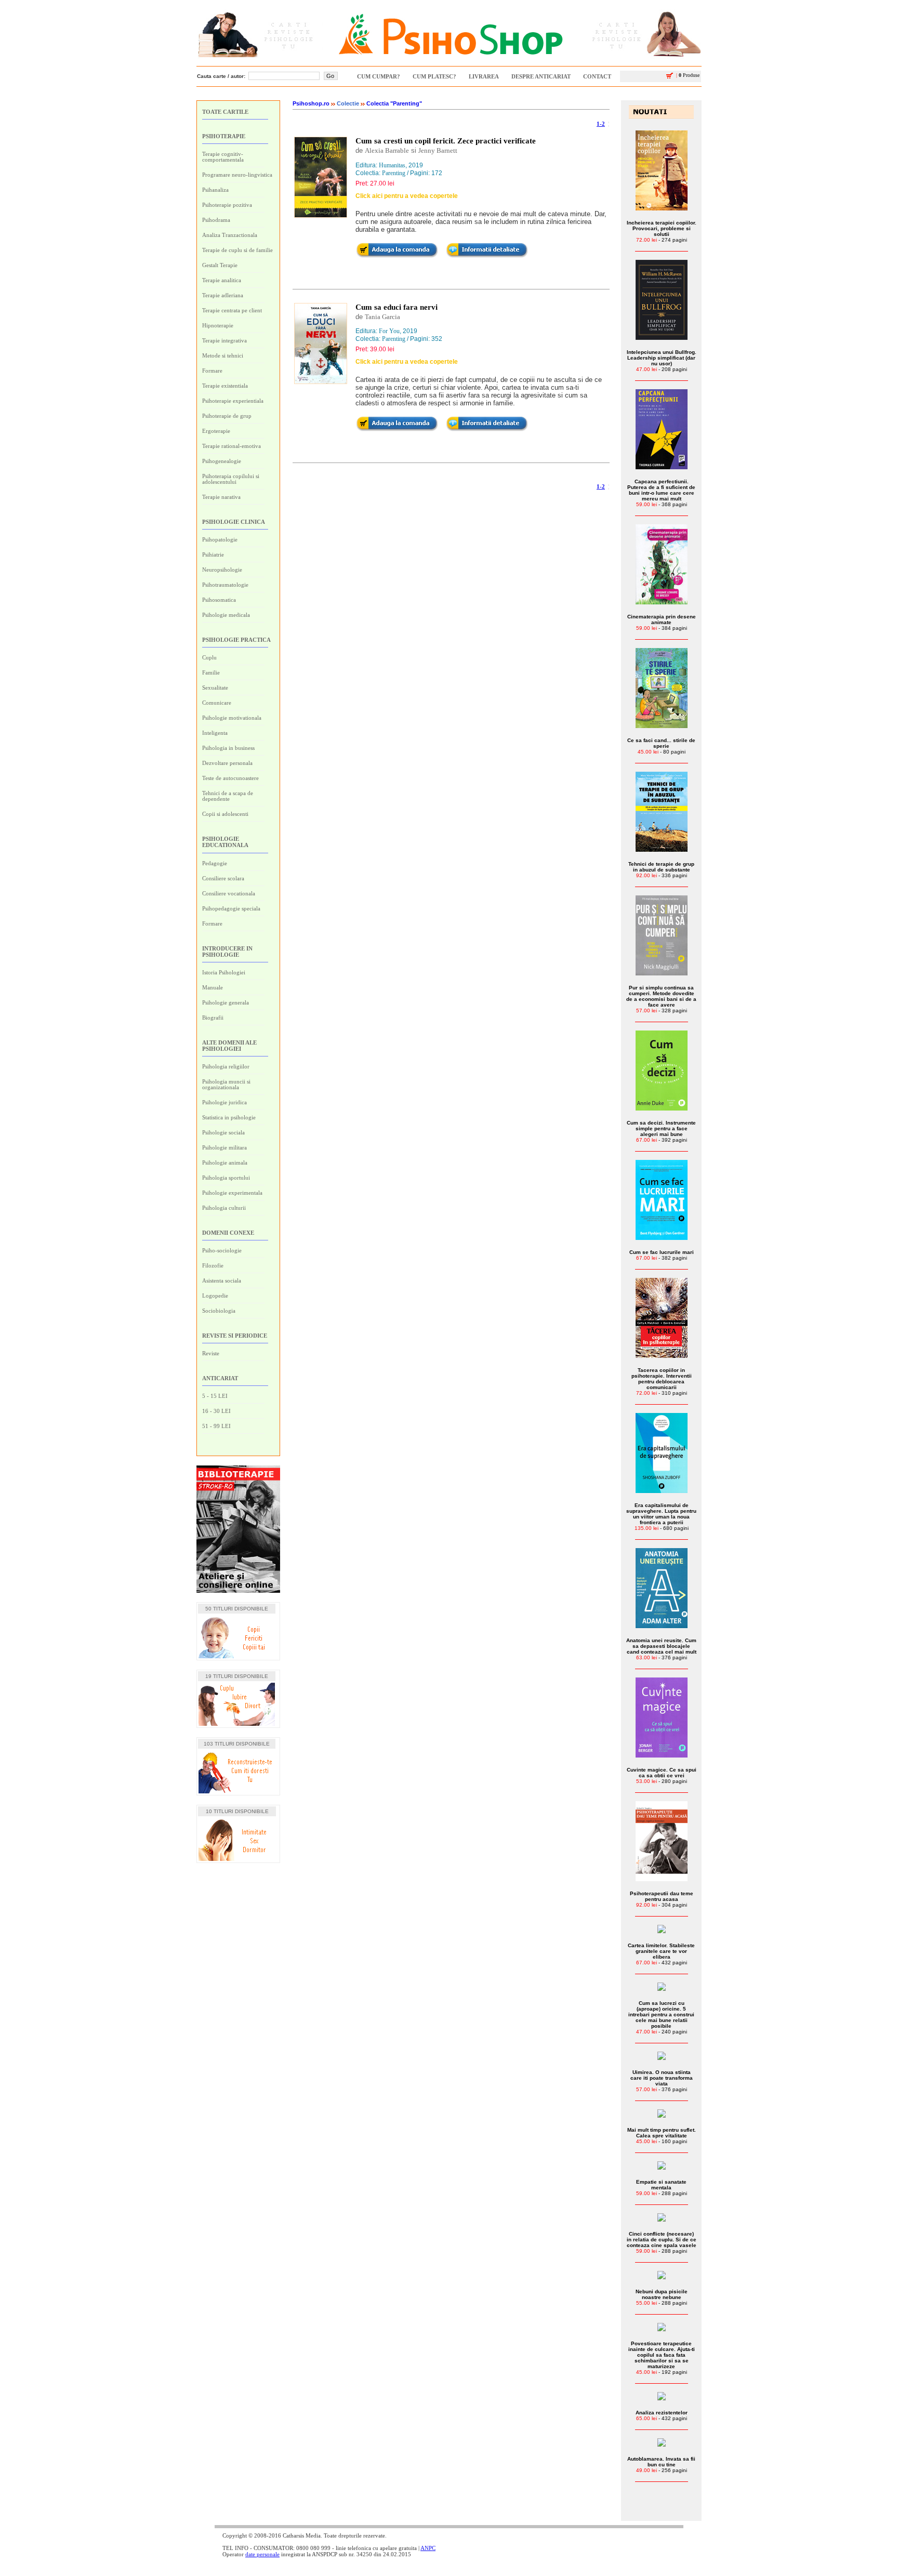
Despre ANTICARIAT (541, 76)
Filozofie (213, 1265)
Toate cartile (225, 112)
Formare (212, 371)
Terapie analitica (222, 280)
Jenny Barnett (438, 150)
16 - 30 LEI (216, 1411)
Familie (211, 672)
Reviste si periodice (235, 1336)
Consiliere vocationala (229, 893)
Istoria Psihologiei (224, 972)
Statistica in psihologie (229, 1117)
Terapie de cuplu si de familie (237, 250)
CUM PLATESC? (434, 76)
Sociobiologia (219, 1311)
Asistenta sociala (222, 1280)
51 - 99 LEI (216, 1426)
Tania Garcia (382, 317)
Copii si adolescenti (225, 814)
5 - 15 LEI (215, 1396)
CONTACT (597, 76)
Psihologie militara (224, 1147)
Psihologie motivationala (232, 718)
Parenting (394, 173)
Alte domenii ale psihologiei (229, 1046)
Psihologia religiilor (226, 1066)
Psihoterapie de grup (227, 416)
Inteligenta (215, 733)
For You (389, 331)
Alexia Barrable (387, 150)
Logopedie (215, 1296)
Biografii (213, 1018)
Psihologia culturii (224, 1208)
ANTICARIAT (220, 1378)
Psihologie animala (225, 1162)
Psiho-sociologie (222, 1250)
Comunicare (217, 703)
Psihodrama (216, 220)
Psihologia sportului (226, 1178)
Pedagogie (215, 863)
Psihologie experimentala (232, 1193)
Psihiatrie (213, 554)
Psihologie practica (236, 640)
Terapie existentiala (225, 386)
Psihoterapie (224, 136)
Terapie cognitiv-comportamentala (223, 157)
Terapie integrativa (224, 340)
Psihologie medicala (226, 615)
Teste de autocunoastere (230, 778)
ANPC (428, 2548)
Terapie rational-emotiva (232, 446)
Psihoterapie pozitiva (227, 205)
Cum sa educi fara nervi (397, 307)
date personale (262, 2554)
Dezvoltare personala (227, 763)
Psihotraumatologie (225, 585)
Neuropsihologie (222, 570)
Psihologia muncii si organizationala (226, 1084)
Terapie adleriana (223, 295)
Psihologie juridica (224, 1102)
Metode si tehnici (223, 355)
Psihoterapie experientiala (233, 401)
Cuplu (209, 657)
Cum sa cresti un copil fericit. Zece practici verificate (446, 141)
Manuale (213, 987)
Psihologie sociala (223, 1132)
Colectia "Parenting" (394, 103)
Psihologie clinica (234, 522)
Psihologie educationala (225, 842)
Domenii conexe (228, 1233)
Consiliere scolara (223, 878)
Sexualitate (215, 688)
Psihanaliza (215, 190)
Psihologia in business (228, 748)
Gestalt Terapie (220, 265)
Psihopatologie (220, 539)
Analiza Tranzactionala (230, 235)
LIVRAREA (484, 76)
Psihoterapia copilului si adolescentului (231, 479)
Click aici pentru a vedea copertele (407, 196)
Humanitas (392, 165)
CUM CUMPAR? (379, 76)
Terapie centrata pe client (232, 310)
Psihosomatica (219, 600)
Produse (688, 75)
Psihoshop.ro (311, 103)
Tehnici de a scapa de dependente (228, 796)
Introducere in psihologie (227, 952)
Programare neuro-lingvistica (237, 175)
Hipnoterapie (218, 325)
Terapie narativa (221, 497)
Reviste (211, 1353)
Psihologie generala (226, 1002)
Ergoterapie (216, 431)
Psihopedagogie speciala (231, 908)
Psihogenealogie (222, 461)
